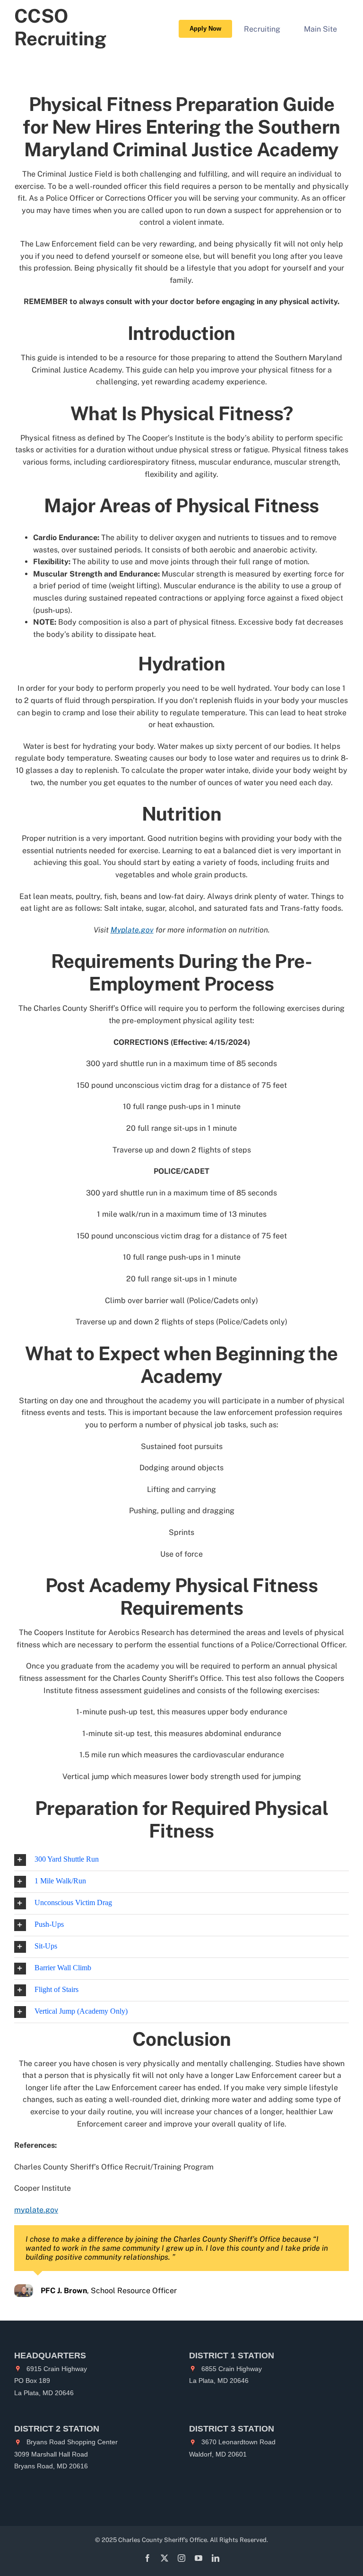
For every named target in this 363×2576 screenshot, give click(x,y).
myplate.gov (36, 2210)
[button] (181, 1860)
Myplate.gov (132, 930)
